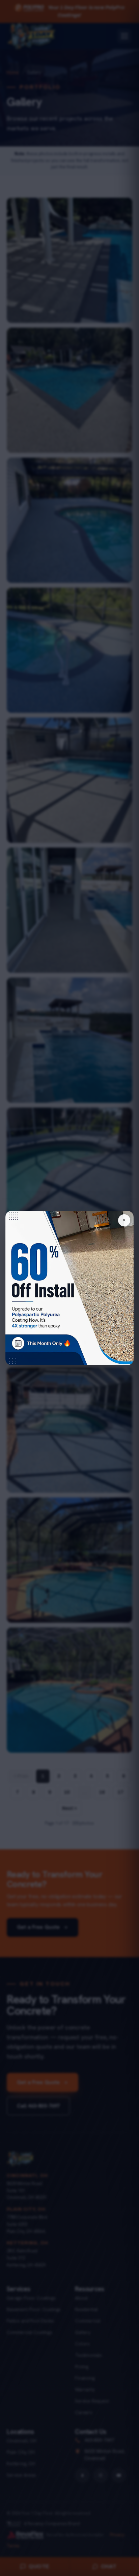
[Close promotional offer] (124, 1220)
